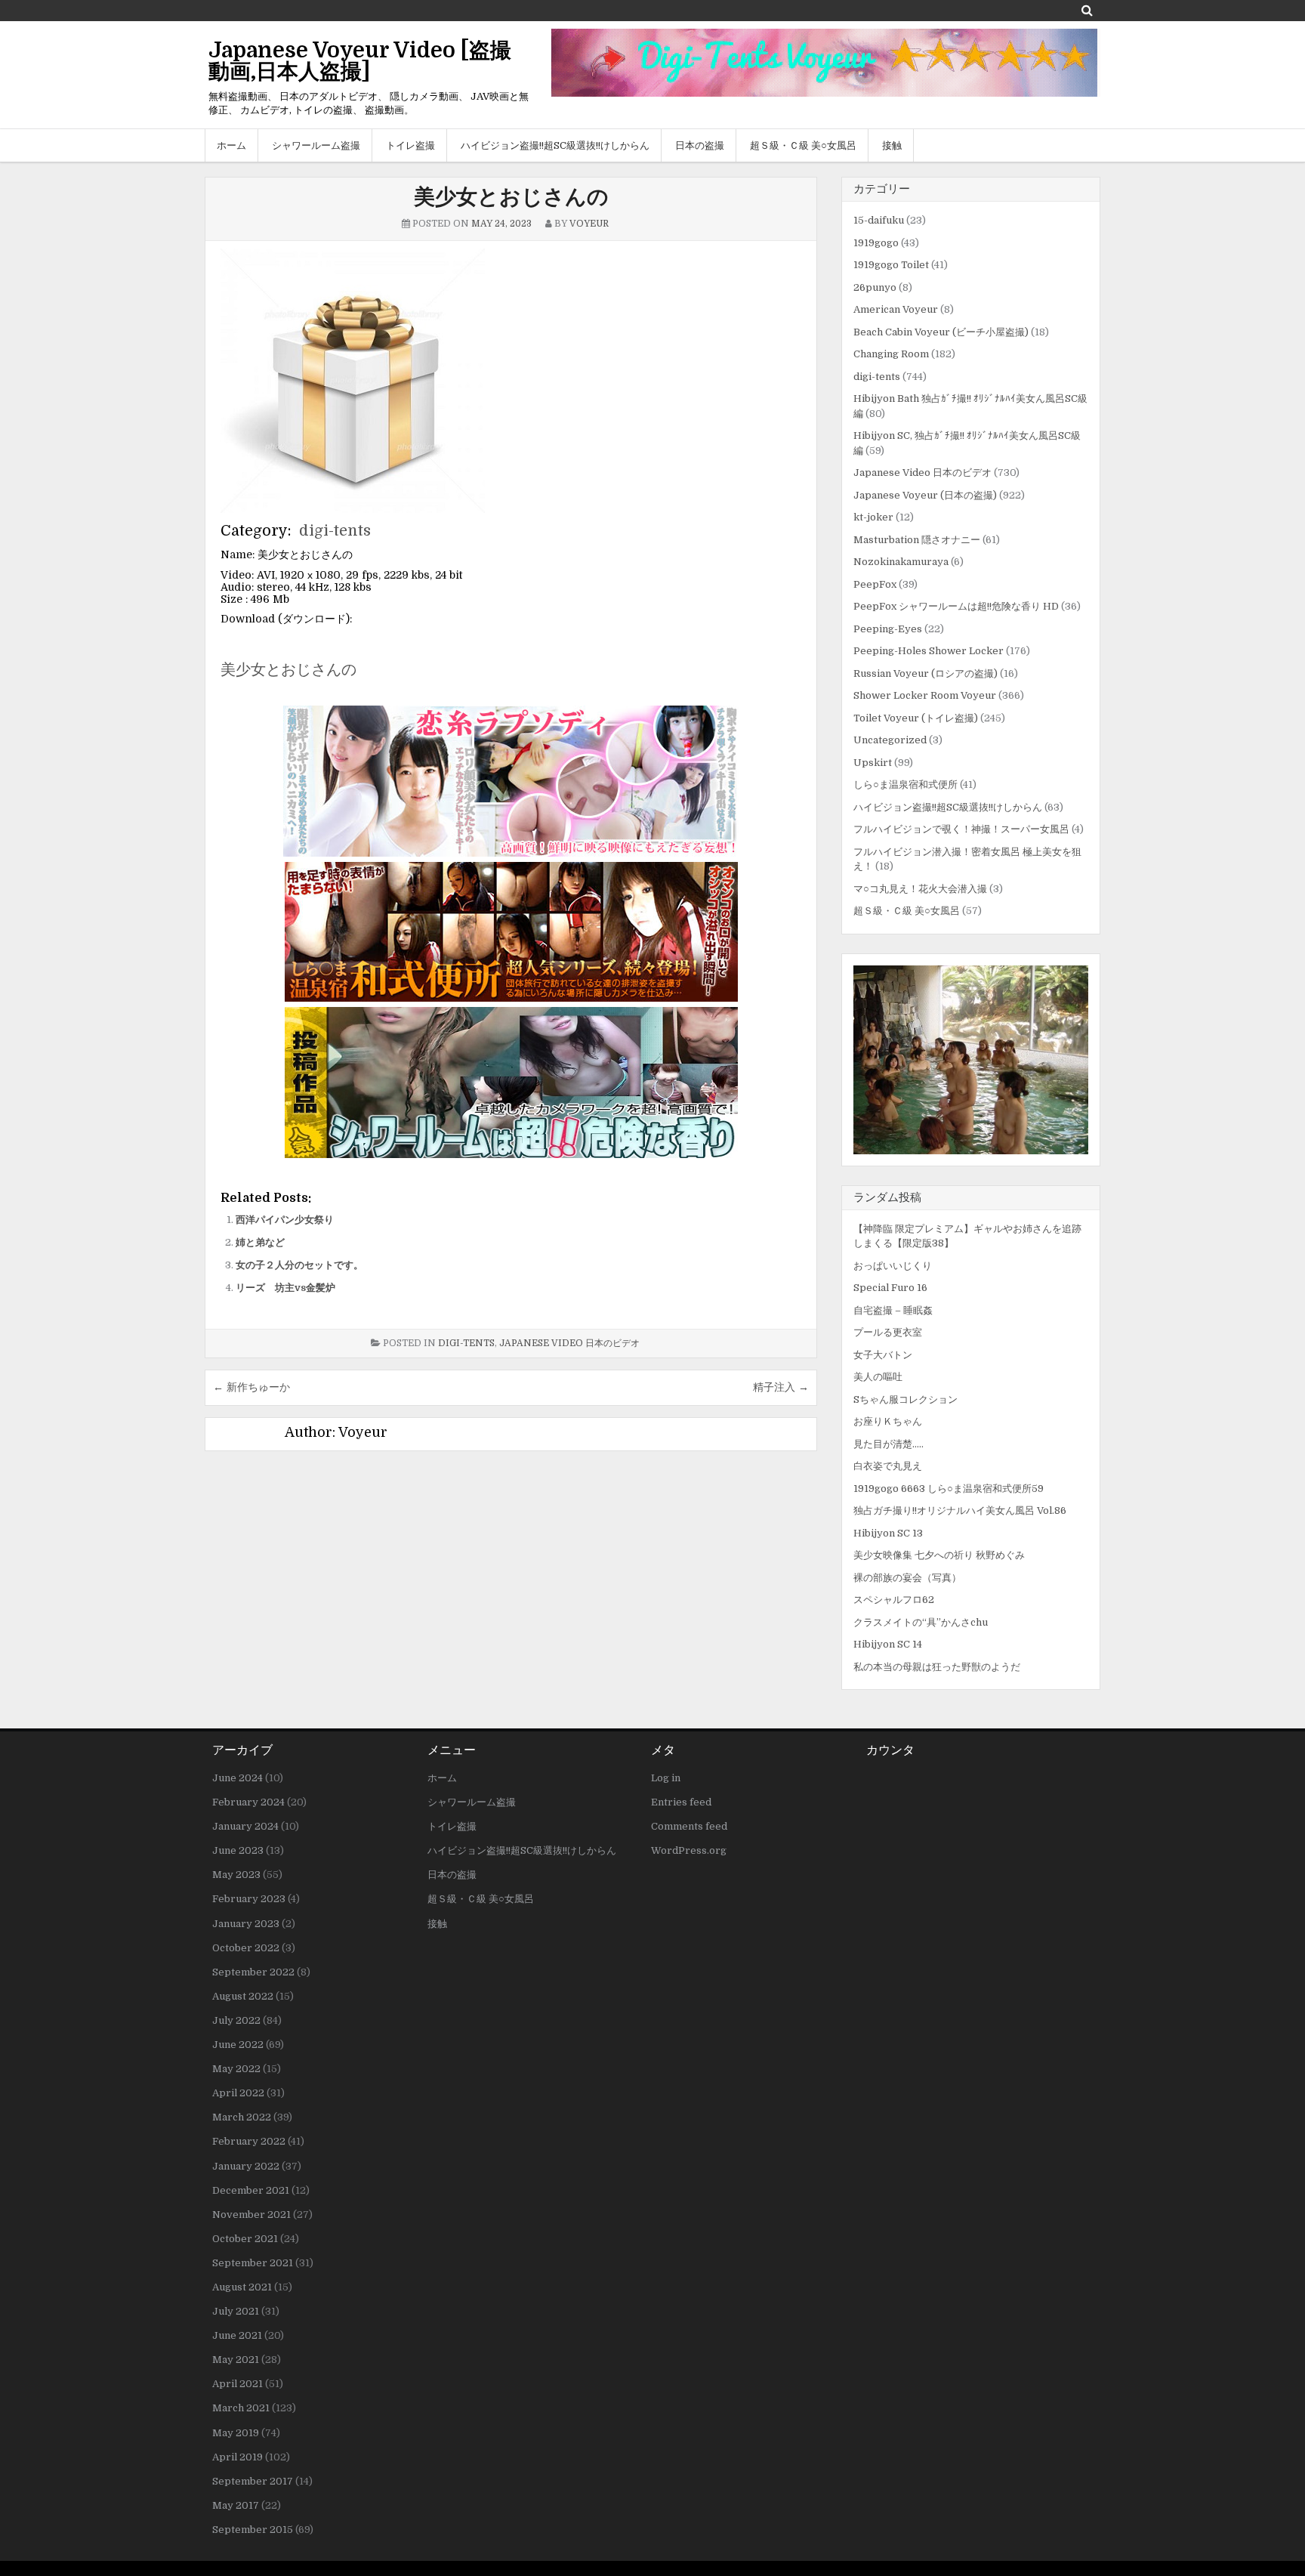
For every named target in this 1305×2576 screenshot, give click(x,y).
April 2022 (238, 2093)
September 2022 (253, 1972)
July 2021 (236, 2311)
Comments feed (689, 1826)
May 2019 (236, 2433)
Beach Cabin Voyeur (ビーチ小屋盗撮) (941, 332)
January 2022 (246, 2166)
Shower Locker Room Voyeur (925, 695)
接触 (892, 145)
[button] (971, 1060)
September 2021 (253, 2263)
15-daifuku (879, 220)
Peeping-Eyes (888, 629)
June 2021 (237, 2335)
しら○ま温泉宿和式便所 (905, 785)
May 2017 (236, 2505)
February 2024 (248, 1802)
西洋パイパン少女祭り (285, 1220)
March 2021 (241, 2408)
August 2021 (242, 2287)
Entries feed (681, 1802)
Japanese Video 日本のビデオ (569, 1343)
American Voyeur (896, 309)
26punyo (875, 287)
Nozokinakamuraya (901, 562)
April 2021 (238, 2384)
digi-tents (335, 531)
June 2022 (238, 2045)
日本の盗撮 (700, 145)
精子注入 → (781, 1387)
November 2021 (251, 2215)
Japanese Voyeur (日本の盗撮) (925, 495)
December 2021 (251, 2190)
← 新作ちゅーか (251, 1387)
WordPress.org (689, 1850)
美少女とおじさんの (511, 197)
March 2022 (242, 2117)
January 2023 (246, 1924)
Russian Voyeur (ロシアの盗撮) (926, 673)
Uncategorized (890, 740)
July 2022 (236, 2020)
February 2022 (249, 2141)
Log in (666, 1778)
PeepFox (875, 584)
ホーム (231, 145)
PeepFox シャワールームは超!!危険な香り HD (956, 606)
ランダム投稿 (887, 1197)
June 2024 (238, 1778)
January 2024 (245, 1826)
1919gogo (876, 243)
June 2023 (238, 1850)
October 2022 (246, 1948)
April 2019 (238, 2457)
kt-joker (873, 517)
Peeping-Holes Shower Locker (929, 651)
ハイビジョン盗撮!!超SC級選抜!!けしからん (555, 145)
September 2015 (253, 2530)
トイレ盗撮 (410, 145)
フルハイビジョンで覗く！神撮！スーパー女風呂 (961, 829)
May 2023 (236, 1875)
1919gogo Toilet (891, 265)
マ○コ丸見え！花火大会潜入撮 (920, 889)
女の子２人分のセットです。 (299, 1265)
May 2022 (236, 2069)
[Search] (1087, 10)
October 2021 (245, 2239)
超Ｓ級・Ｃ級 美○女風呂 (803, 145)
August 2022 (243, 1996)
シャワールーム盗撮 (316, 145)
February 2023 (249, 1899)
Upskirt (873, 763)
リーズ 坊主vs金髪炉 (285, 1288)
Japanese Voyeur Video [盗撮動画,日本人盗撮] (360, 61)
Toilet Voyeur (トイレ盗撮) (916, 718)
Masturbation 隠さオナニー (917, 540)
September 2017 (253, 2481)
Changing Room (891, 354)
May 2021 (236, 2360)
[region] (971, 1060)
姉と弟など (260, 1242)
